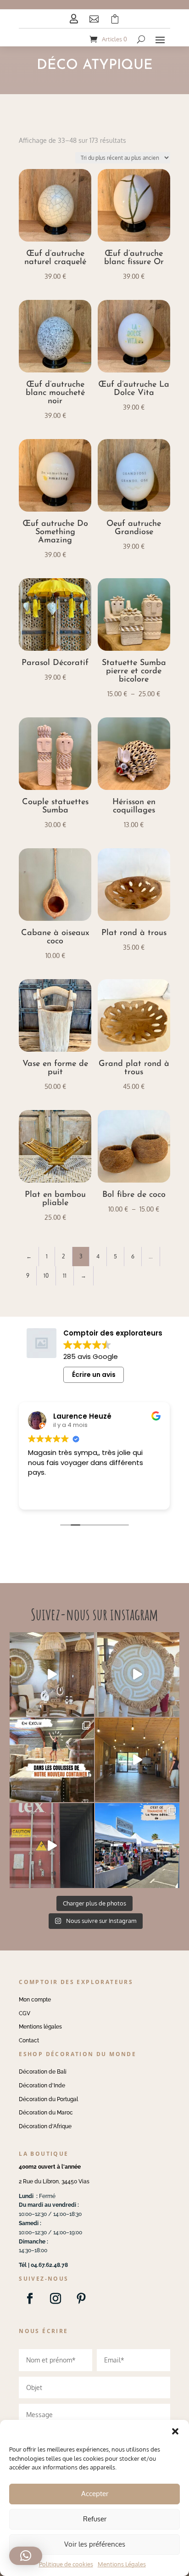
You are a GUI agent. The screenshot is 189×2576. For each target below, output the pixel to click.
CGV (25, 2013)
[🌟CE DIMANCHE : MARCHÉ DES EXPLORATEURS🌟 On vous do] (137, 1845)
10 (46, 1276)
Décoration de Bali (43, 2072)
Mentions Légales (122, 2564)
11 (65, 1276)
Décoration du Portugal (48, 2099)
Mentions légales (40, 2027)
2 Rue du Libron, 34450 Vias (54, 2181)
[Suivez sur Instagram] (56, 2299)
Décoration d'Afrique (45, 2126)
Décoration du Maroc (46, 2113)
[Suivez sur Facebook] (30, 2299)
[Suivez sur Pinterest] (81, 2299)
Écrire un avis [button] (94, 1375)
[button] (175, 2431)
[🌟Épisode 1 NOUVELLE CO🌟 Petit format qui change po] (52, 1674)
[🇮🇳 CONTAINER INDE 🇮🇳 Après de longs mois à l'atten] (52, 1760)
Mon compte (35, 2000)
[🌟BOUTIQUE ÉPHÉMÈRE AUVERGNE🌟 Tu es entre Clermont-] (137, 1760)
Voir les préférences (95, 2544)
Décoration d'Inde (42, 2086)
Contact (29, 2041)
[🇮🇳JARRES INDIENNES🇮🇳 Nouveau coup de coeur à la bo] (52, 1845)
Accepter (95, 2494)
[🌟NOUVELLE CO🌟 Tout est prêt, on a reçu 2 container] (137, 1674)
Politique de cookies (66, 2564)
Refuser (95, 2519)
